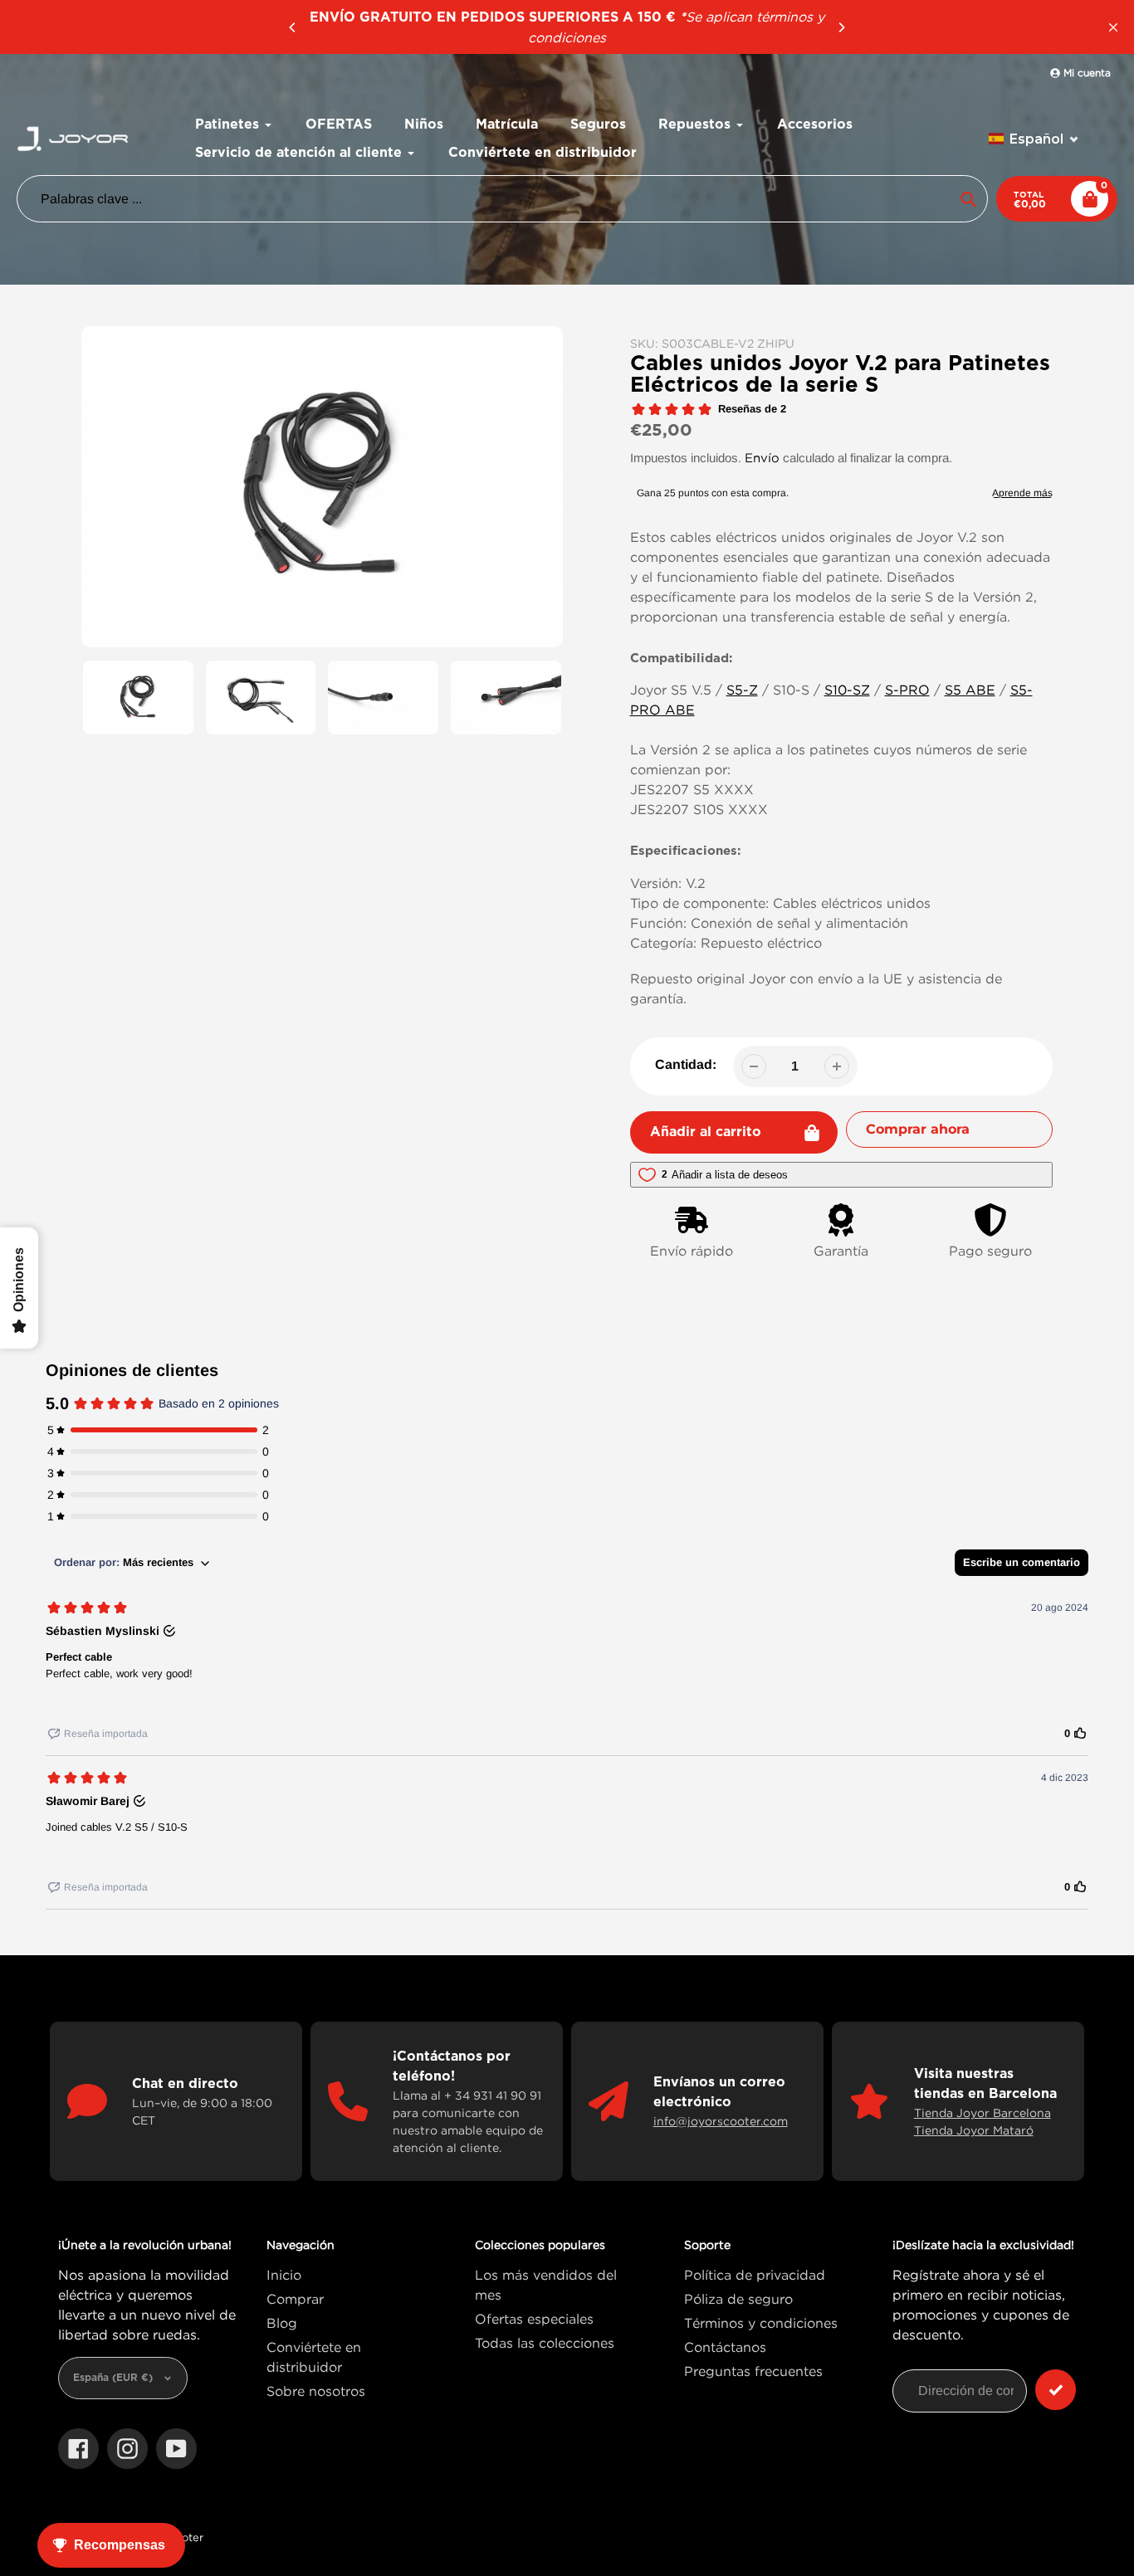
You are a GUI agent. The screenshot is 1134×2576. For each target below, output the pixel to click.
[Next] (841, 27)
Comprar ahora (918, 1129)
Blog (282, 2323)
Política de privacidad (755, 2275)
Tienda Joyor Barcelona (982, 2113)
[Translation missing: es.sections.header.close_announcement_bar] (1113, 27)
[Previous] (293, 27)
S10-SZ (847, 690)
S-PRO (907, 690)
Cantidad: (686, 1064)
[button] (1034, 139)
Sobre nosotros (316, 2391)
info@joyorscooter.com (721, 2121)
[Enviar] (1056, 2390)
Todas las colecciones (545, 2343)
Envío (762, 457)
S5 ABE (970, 690)
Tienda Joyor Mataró (974, 2130)
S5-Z (742, 690)
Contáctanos (725, 2347)
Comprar (295, 2299)
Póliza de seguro (738, 2299)
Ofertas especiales (534, 2319)
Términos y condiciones (761, 2323)
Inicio (284, 2275)
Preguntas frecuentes (753, 2371)
